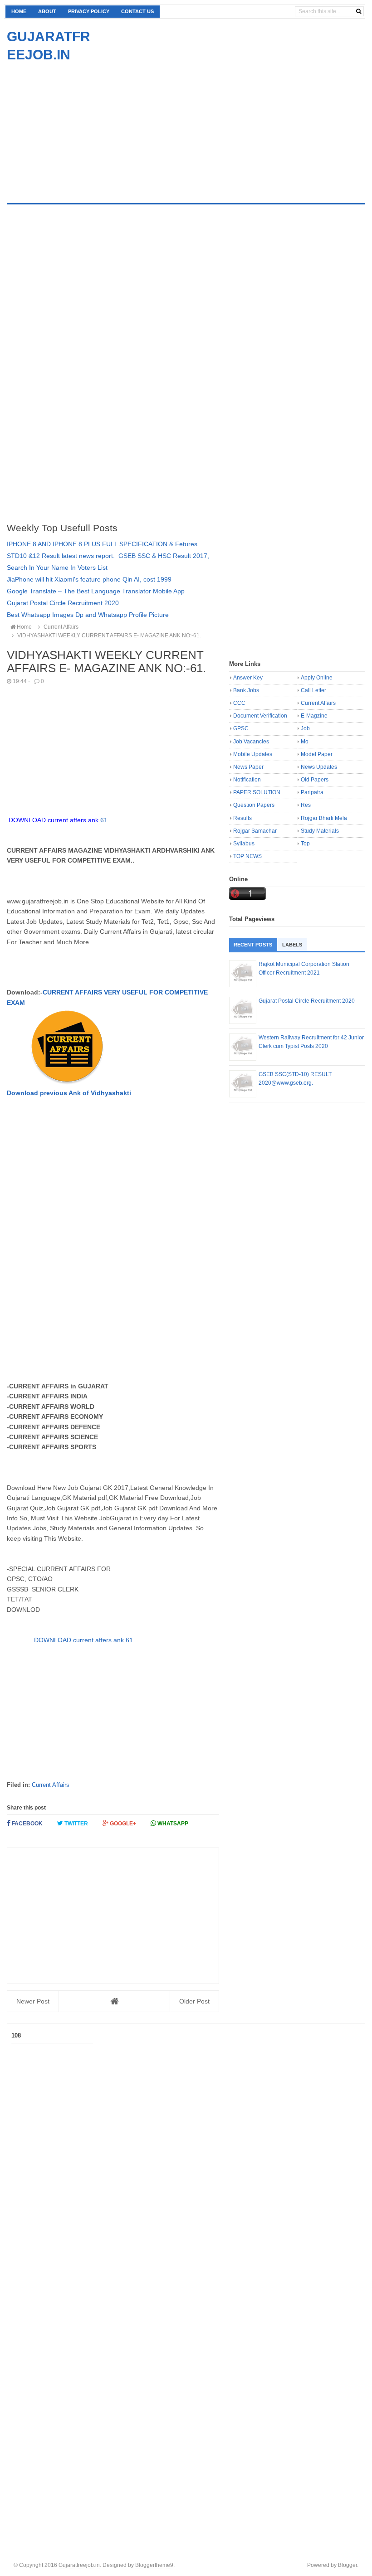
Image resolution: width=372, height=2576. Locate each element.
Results (242, 818)
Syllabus (244, 844)
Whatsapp (172, 1824)
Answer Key (248, 678)
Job (305, 728)
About (47, 11)
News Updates (319, 767)
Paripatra (312, 792)
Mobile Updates (253, 754)
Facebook (27, 1824)
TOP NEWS (247, 856)
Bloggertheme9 (154, 2565)
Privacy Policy (89, 11)
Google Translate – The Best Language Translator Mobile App (96, 591)
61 (58, 820)
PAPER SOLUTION (257, 792)
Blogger (348, 2565)
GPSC (241, 728)
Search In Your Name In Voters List (57, 568)
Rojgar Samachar (255, 831)
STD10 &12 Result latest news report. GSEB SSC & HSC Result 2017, (108, 556)
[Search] (359, 11)
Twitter (76, 1824)
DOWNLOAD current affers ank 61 (83, 1640)
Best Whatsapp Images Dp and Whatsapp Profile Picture (88, 615)
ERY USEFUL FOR (136, 992)
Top (305, 844)
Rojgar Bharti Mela (324, 818)
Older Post (194, 2001)
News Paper (248, 767)
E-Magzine (314, 716)
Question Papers (254, 805)
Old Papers (315, 780)
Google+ (122, 1824)
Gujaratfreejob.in (79, 2565)
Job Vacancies (251, 742)
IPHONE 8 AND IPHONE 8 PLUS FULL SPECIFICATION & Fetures (102, 544)
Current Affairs (51, 1785)
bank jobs (246, 690)
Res (306, 805)
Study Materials (320, 831)
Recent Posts (253, 945)
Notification (247, 780)
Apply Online (317, 678)
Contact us (137, 11)
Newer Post (33, 2001)
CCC (239, 703)
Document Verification (260, 716)
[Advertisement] (83, 127)
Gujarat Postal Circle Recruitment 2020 (63, 603)
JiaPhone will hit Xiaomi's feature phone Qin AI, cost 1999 (89, 579)
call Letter (313, 690)
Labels (292, 945)
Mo (305, 742)
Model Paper (317, 754)
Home (19, 11)
